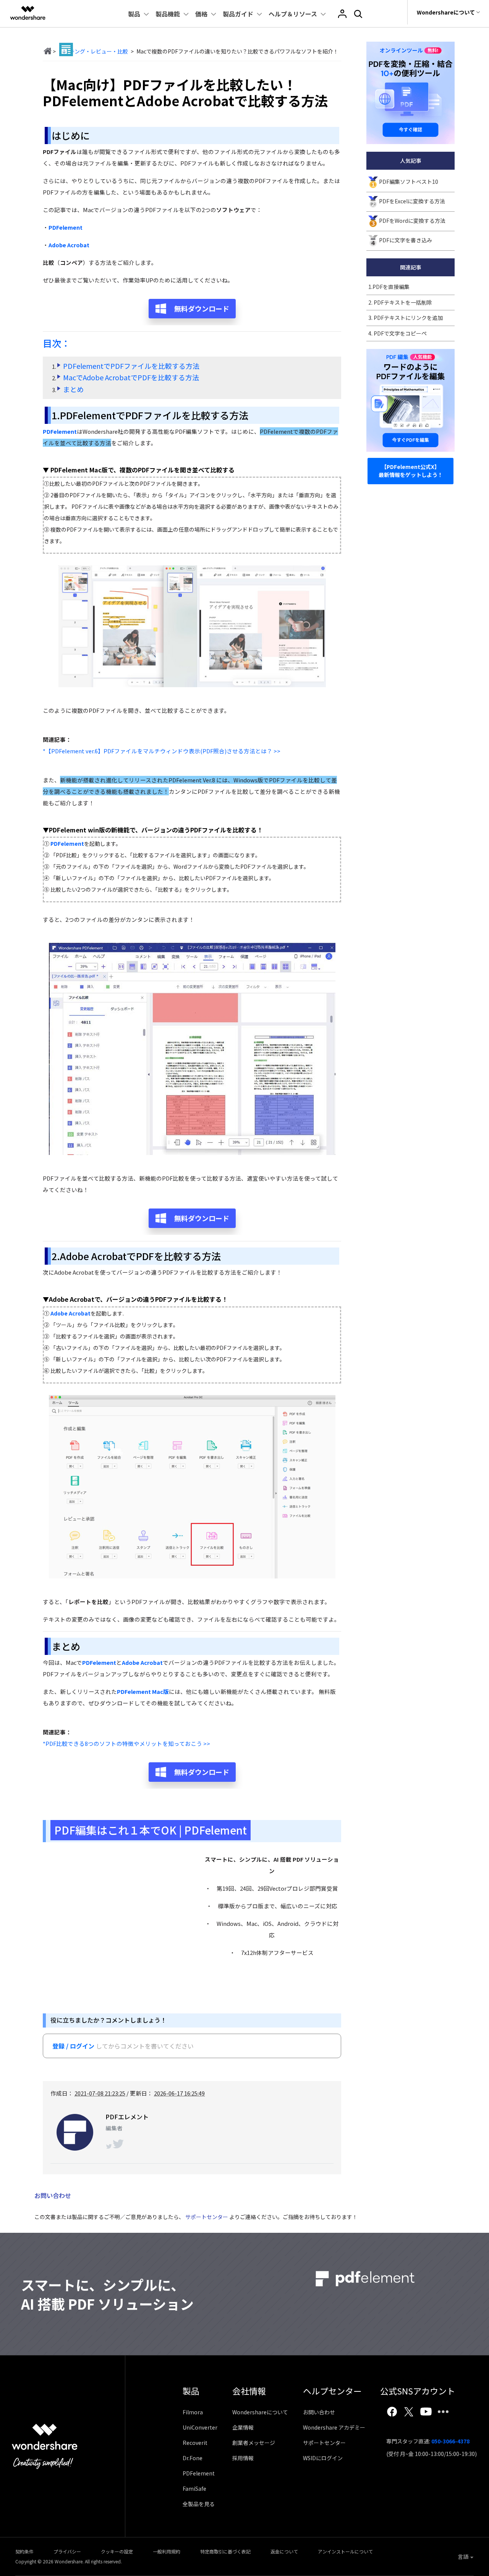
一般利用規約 (167, 2551)
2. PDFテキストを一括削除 (400, 302)
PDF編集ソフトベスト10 (409, 182)
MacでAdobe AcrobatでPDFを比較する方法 (131, 377)
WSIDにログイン (323, 2458)
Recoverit (195, 2443)
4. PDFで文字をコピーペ (398, 333)
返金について (284, 2551)
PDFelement (199, 2473)
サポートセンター (207, 2217)
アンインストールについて (345, 2551)
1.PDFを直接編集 (389, 287)
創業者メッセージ (254, 2443)
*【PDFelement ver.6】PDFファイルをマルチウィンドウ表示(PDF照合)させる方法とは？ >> (162, 751)
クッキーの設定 (117, 2551)
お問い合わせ (319, 2412)
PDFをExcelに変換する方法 (412, 201)
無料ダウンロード (202, 308)
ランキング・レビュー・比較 (93, 51)
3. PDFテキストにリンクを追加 (406, 318)
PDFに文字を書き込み (406, 240)
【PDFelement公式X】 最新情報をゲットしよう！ (411, 471)
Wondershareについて (260, 2412)
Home (47, 51)
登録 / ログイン (73, 2046)
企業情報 (243, 2427)
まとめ (73, 389)
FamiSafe (194, 2488)
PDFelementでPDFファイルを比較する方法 (131, 366)
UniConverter (200, 2427)
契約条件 (24, 2551)
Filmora (193, 2412)
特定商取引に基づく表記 (225, 2551)
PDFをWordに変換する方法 (412, 221)
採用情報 (243, 2458)
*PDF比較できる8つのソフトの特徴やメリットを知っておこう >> (126, 1743)
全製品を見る (199, 2504)
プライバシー (67, 2551)
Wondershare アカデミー (334, 2427)
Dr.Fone (193, 2458)
